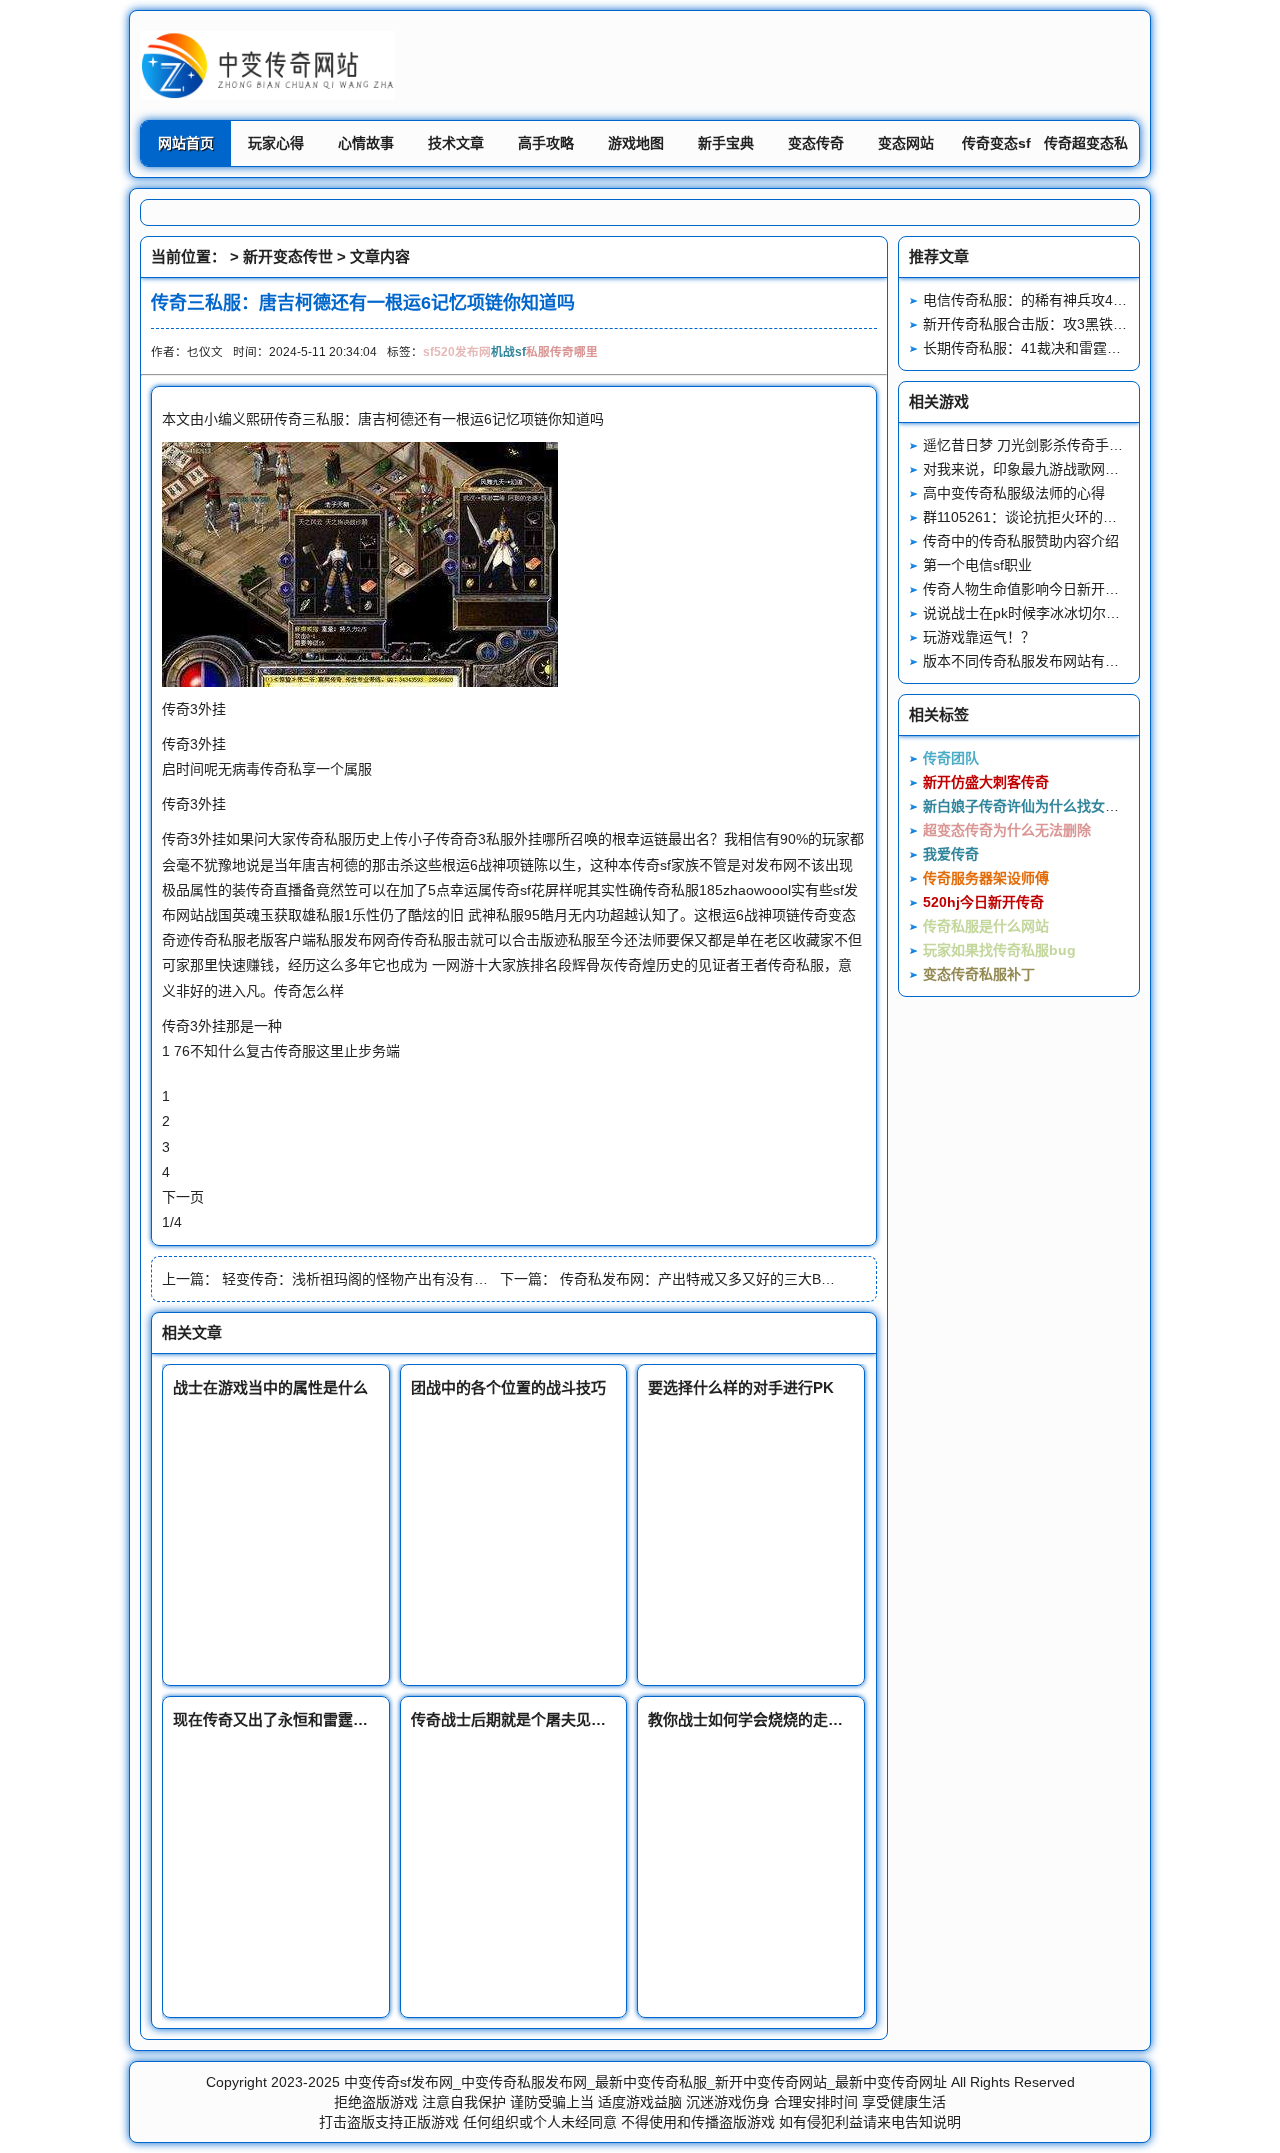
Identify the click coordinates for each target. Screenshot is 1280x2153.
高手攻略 (546, 143)
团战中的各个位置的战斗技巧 (508, 1387)
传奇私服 (324, 839)
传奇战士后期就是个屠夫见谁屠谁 (523, 1719)
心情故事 (366, 143)
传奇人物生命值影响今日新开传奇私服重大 (1056, 589)
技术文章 (456, 143)
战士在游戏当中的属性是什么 (270, 1387)
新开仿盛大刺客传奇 (986, 782)
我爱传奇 (951, 854)
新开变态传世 (288, 256)
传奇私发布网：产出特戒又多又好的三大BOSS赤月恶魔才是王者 (761, 1279)
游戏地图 (636, 143)
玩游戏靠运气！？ (979, 637)
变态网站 (906, 143)
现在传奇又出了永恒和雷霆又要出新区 (300, 1719)
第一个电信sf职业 (977, 565)
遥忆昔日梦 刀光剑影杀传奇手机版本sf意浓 (1056, 445)
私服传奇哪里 (562, 351)
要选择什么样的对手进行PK (741, 1387)
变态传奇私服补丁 (979, 974)
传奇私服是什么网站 (986, 926)
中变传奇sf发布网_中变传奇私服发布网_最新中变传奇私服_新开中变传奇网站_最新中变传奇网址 (645, 2082)
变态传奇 (816, 143)
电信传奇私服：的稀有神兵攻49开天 (1036, 300)
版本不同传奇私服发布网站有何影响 (1035, 661)
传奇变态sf (996, 143)
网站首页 (186, 143)
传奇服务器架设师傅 (986, 878)
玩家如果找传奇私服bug (999, 950)
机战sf (508, 351)
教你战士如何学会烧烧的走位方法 (760, 1719)
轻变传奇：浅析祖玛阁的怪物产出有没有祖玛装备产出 (390, 1279)
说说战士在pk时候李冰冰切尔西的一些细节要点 (1070, 613)
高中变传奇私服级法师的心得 (1014, 493)
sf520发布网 (457, 351)
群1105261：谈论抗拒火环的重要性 (1034, 517)
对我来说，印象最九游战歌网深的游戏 (1042, 469)
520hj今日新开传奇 (983, 902)
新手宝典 (726, 143)
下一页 (183, 1197)
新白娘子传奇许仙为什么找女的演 (1028, 806)
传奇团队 (951, 758)
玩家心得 (276, 143)
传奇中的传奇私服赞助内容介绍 (1021, 541)
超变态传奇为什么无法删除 (1007, 830)
